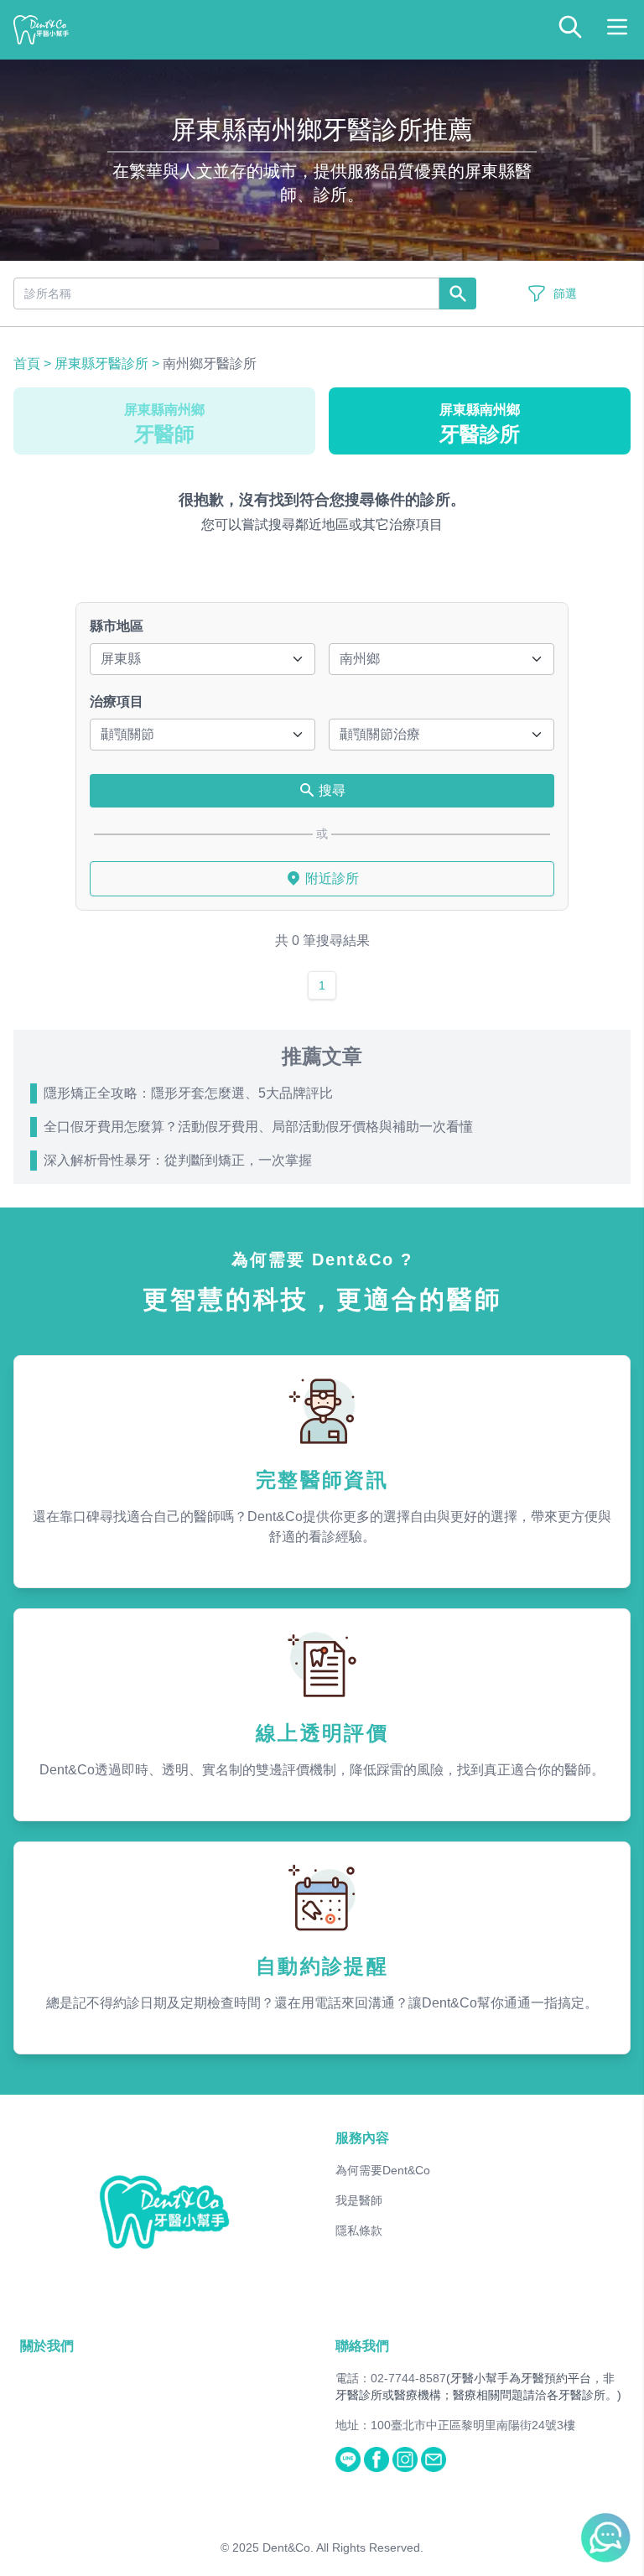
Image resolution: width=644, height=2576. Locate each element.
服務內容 (362, 2138)
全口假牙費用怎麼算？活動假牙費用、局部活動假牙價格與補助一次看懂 (258, 1127)
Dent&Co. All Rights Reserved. (343, 2547)
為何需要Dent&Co (383, 2170)
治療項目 (117, 701)
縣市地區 (117, 626)
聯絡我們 (362, 2346)
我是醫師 (359, 2200)
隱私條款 (359, 2231)
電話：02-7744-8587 (391, 2378)
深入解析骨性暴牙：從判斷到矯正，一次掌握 (178, 1160)
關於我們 (47, 2346)
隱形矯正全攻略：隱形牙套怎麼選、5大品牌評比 (188, 1093)
